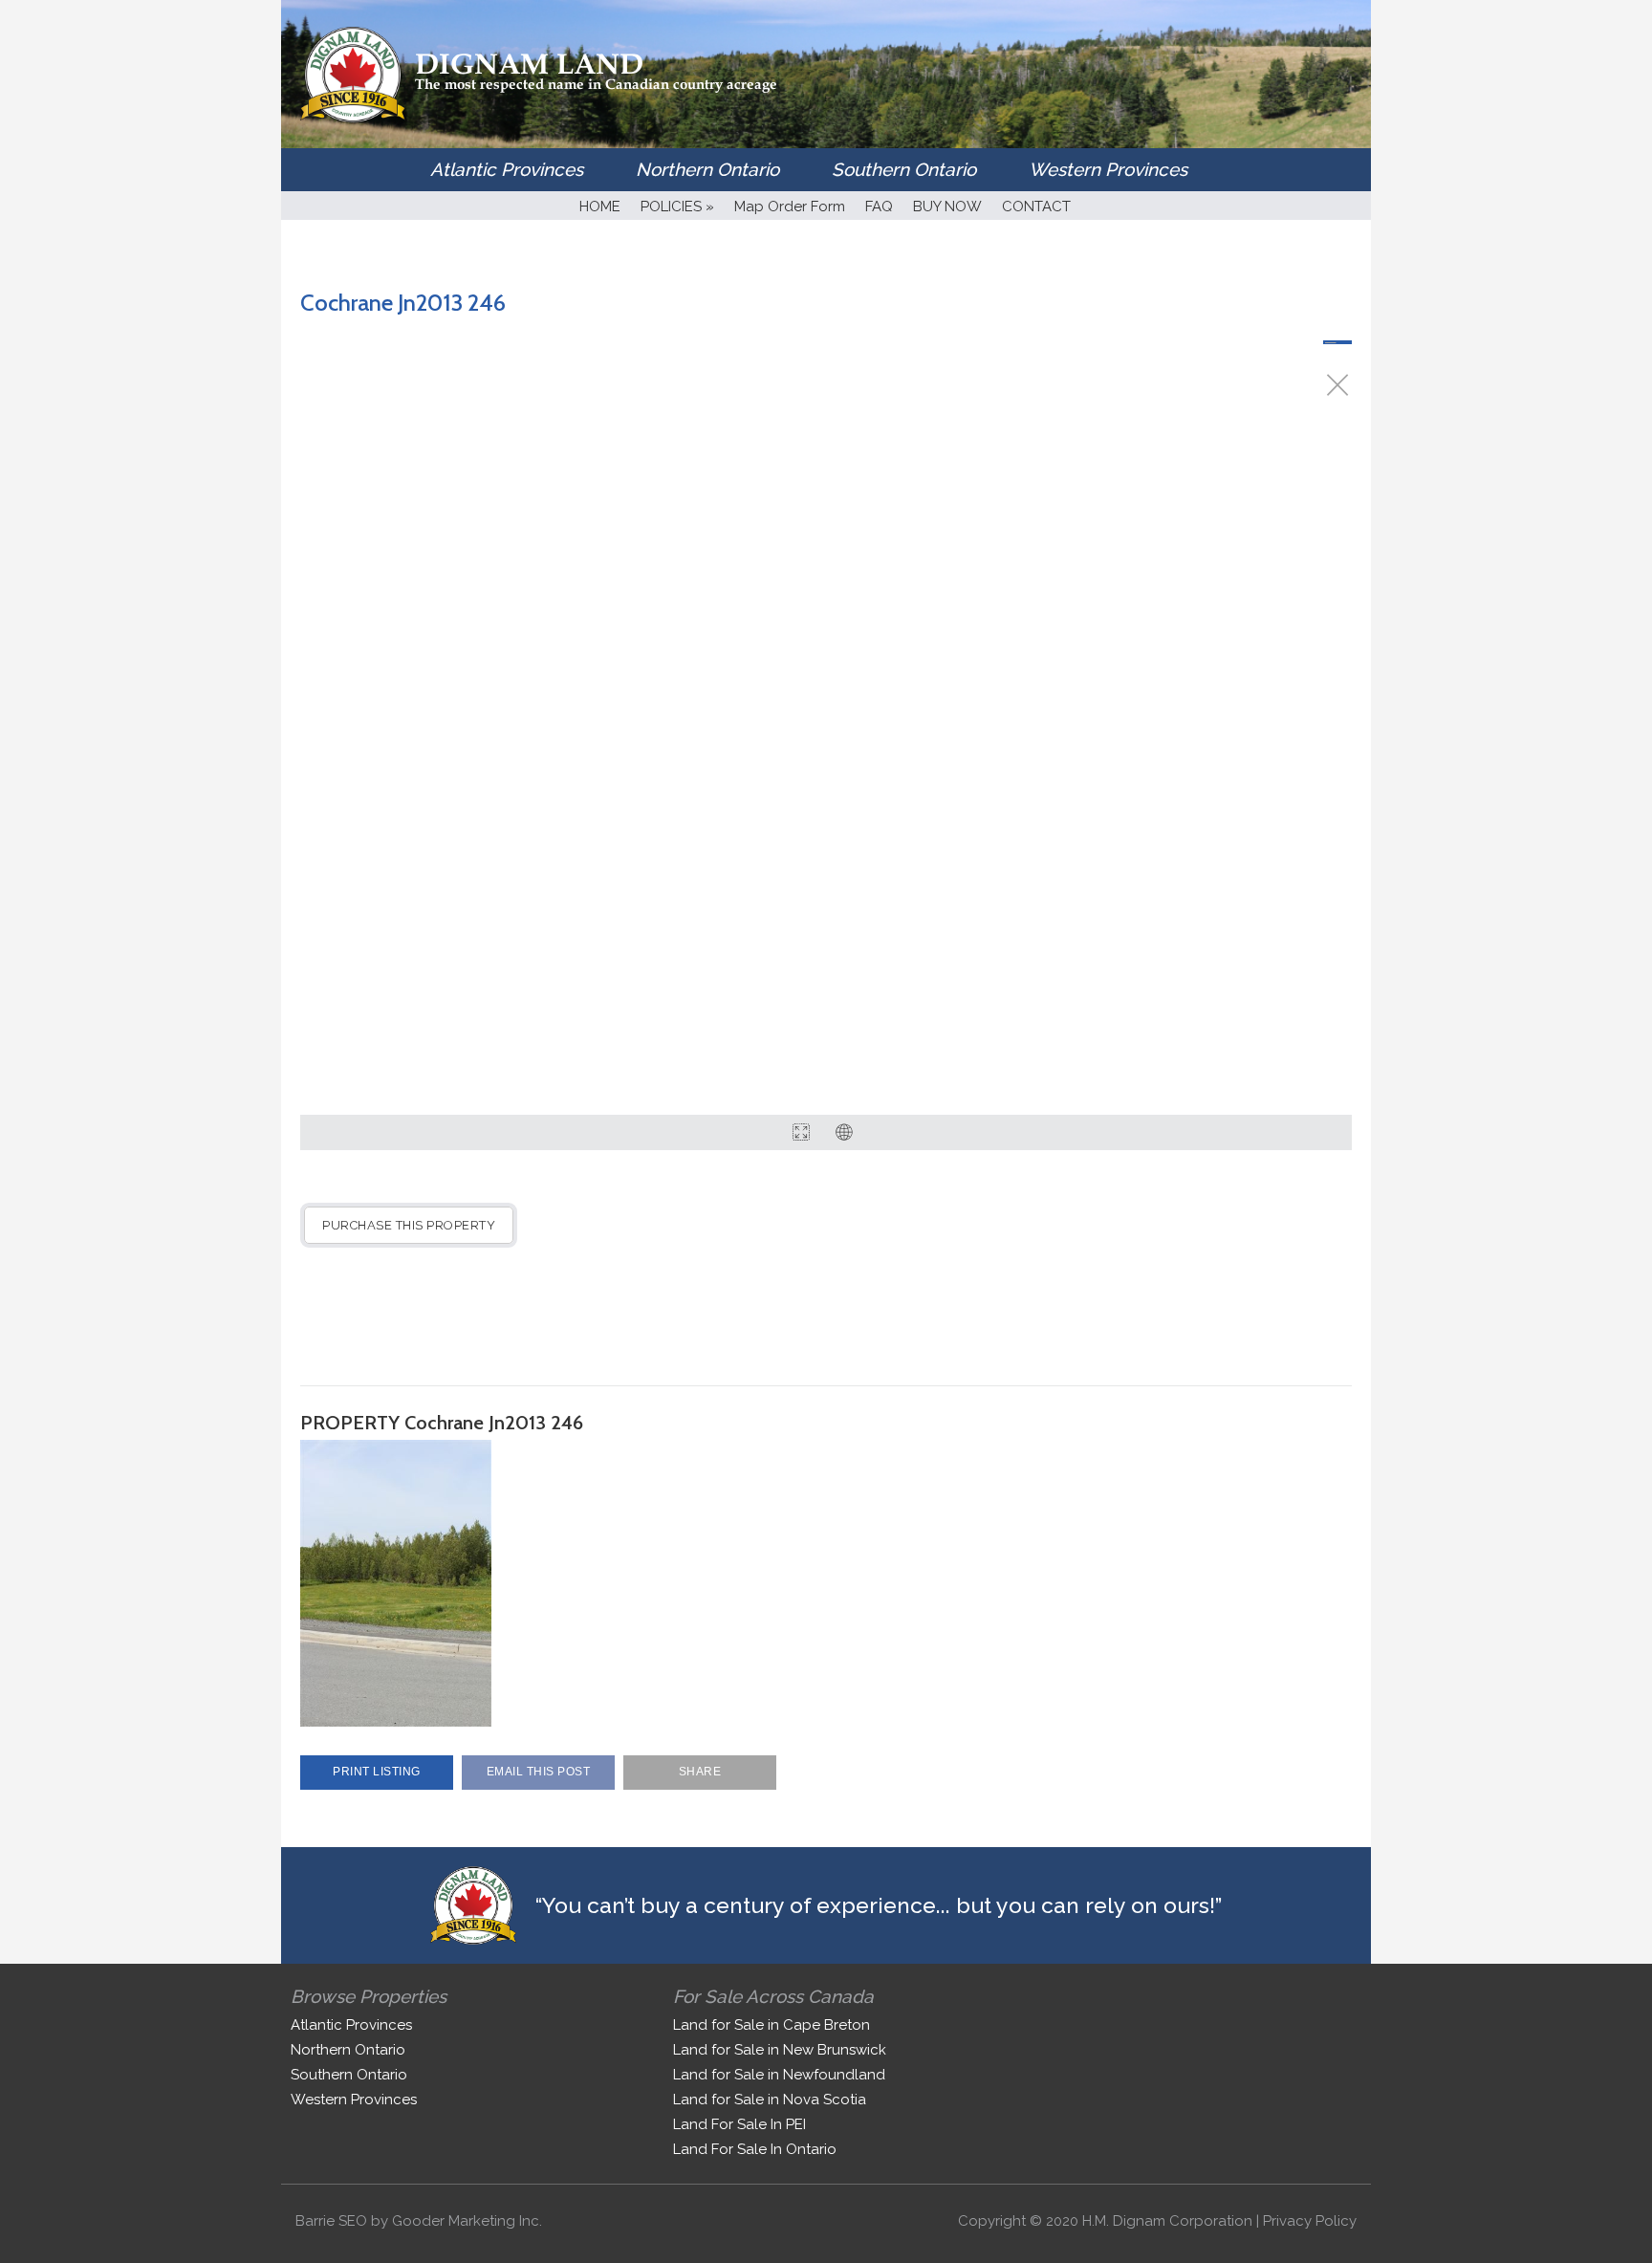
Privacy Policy (1310, 2221)
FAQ (879, 207)
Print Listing (377, 1772)
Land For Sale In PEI (739, 2124)
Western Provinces (1108, 169)
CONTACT (1036, 207)
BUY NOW (947, 207)
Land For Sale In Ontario (755, 2149)
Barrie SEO (331, 2221)
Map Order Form (790, 207)
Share (700, 1772)
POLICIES (677, 207)
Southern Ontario (904, 169)
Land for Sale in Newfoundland (779, 2075)
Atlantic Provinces (507, 169)
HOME (600, 207)
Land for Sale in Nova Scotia (770, 2100)
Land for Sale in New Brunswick (780, 2050)
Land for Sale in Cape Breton (772, 2025)
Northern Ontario (707, 169)
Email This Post (539, 1772)
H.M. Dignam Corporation (1167, 2221)
